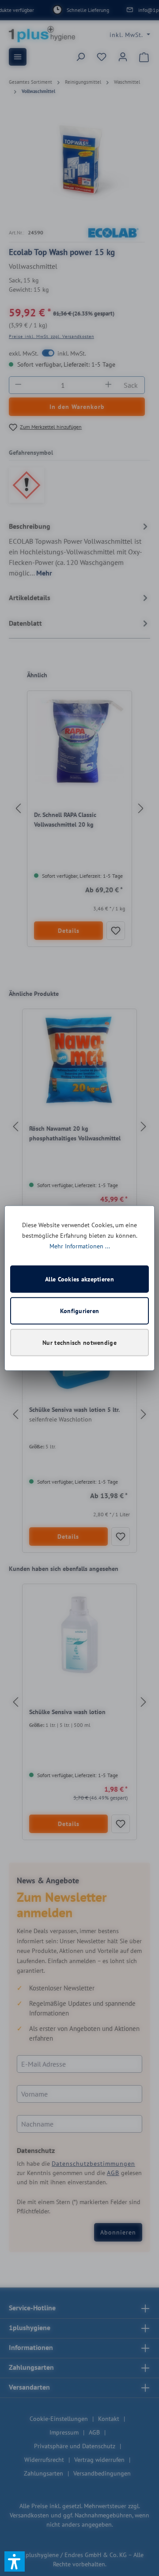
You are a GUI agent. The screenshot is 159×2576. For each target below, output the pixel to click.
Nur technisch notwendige (79, 1342)
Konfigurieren (80, 1311)
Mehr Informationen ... (80, 1246)
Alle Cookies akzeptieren (79, 1279)
